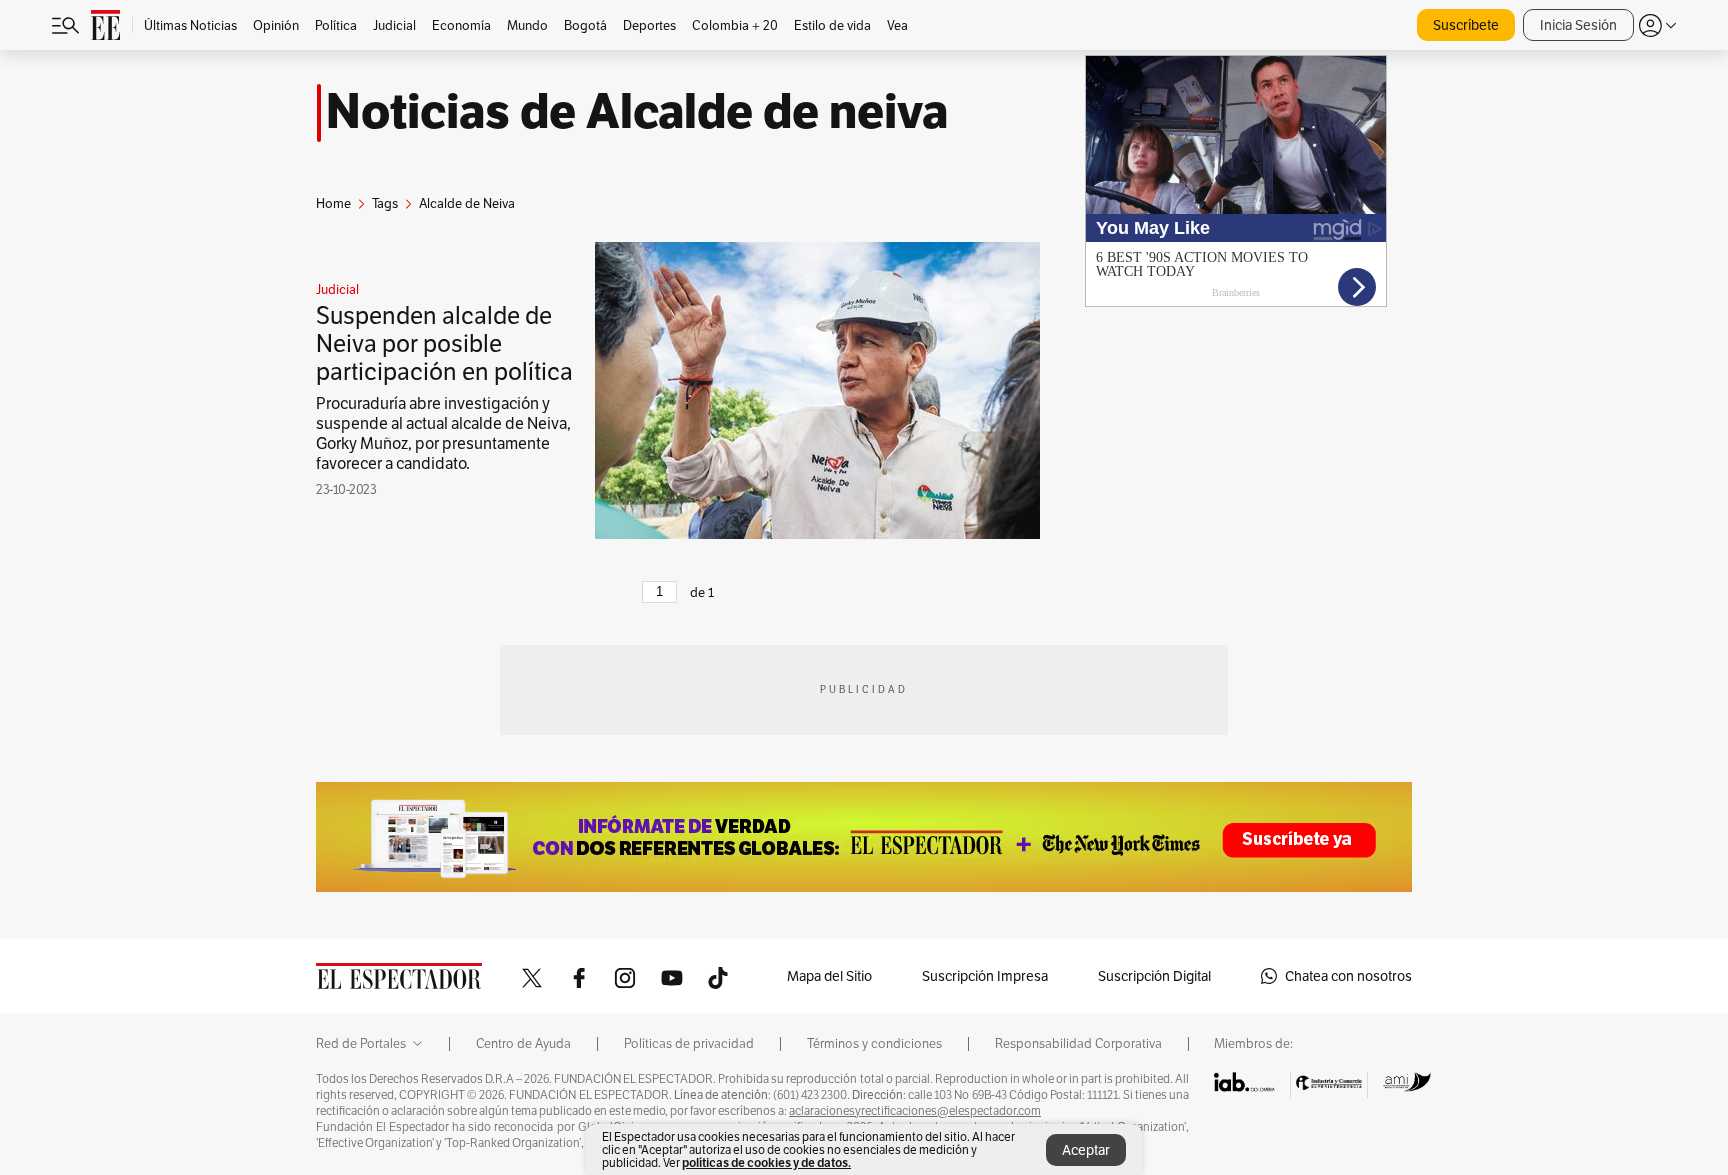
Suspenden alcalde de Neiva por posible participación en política (444, 343)
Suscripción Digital (1154, 976)
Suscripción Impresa (985, 976)
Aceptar (1086, 1150)
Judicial (337, 290)
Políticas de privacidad (689, 1044)
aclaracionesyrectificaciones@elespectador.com (915, 1111)
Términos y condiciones (874, 1044)
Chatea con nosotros (1348, 976)
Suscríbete (1466, 25)
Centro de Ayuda (523, 1044)
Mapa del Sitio (829, 976)
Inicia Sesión (1578, 25)
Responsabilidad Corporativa (1078, 1044)
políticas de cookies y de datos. (766, 1162)
